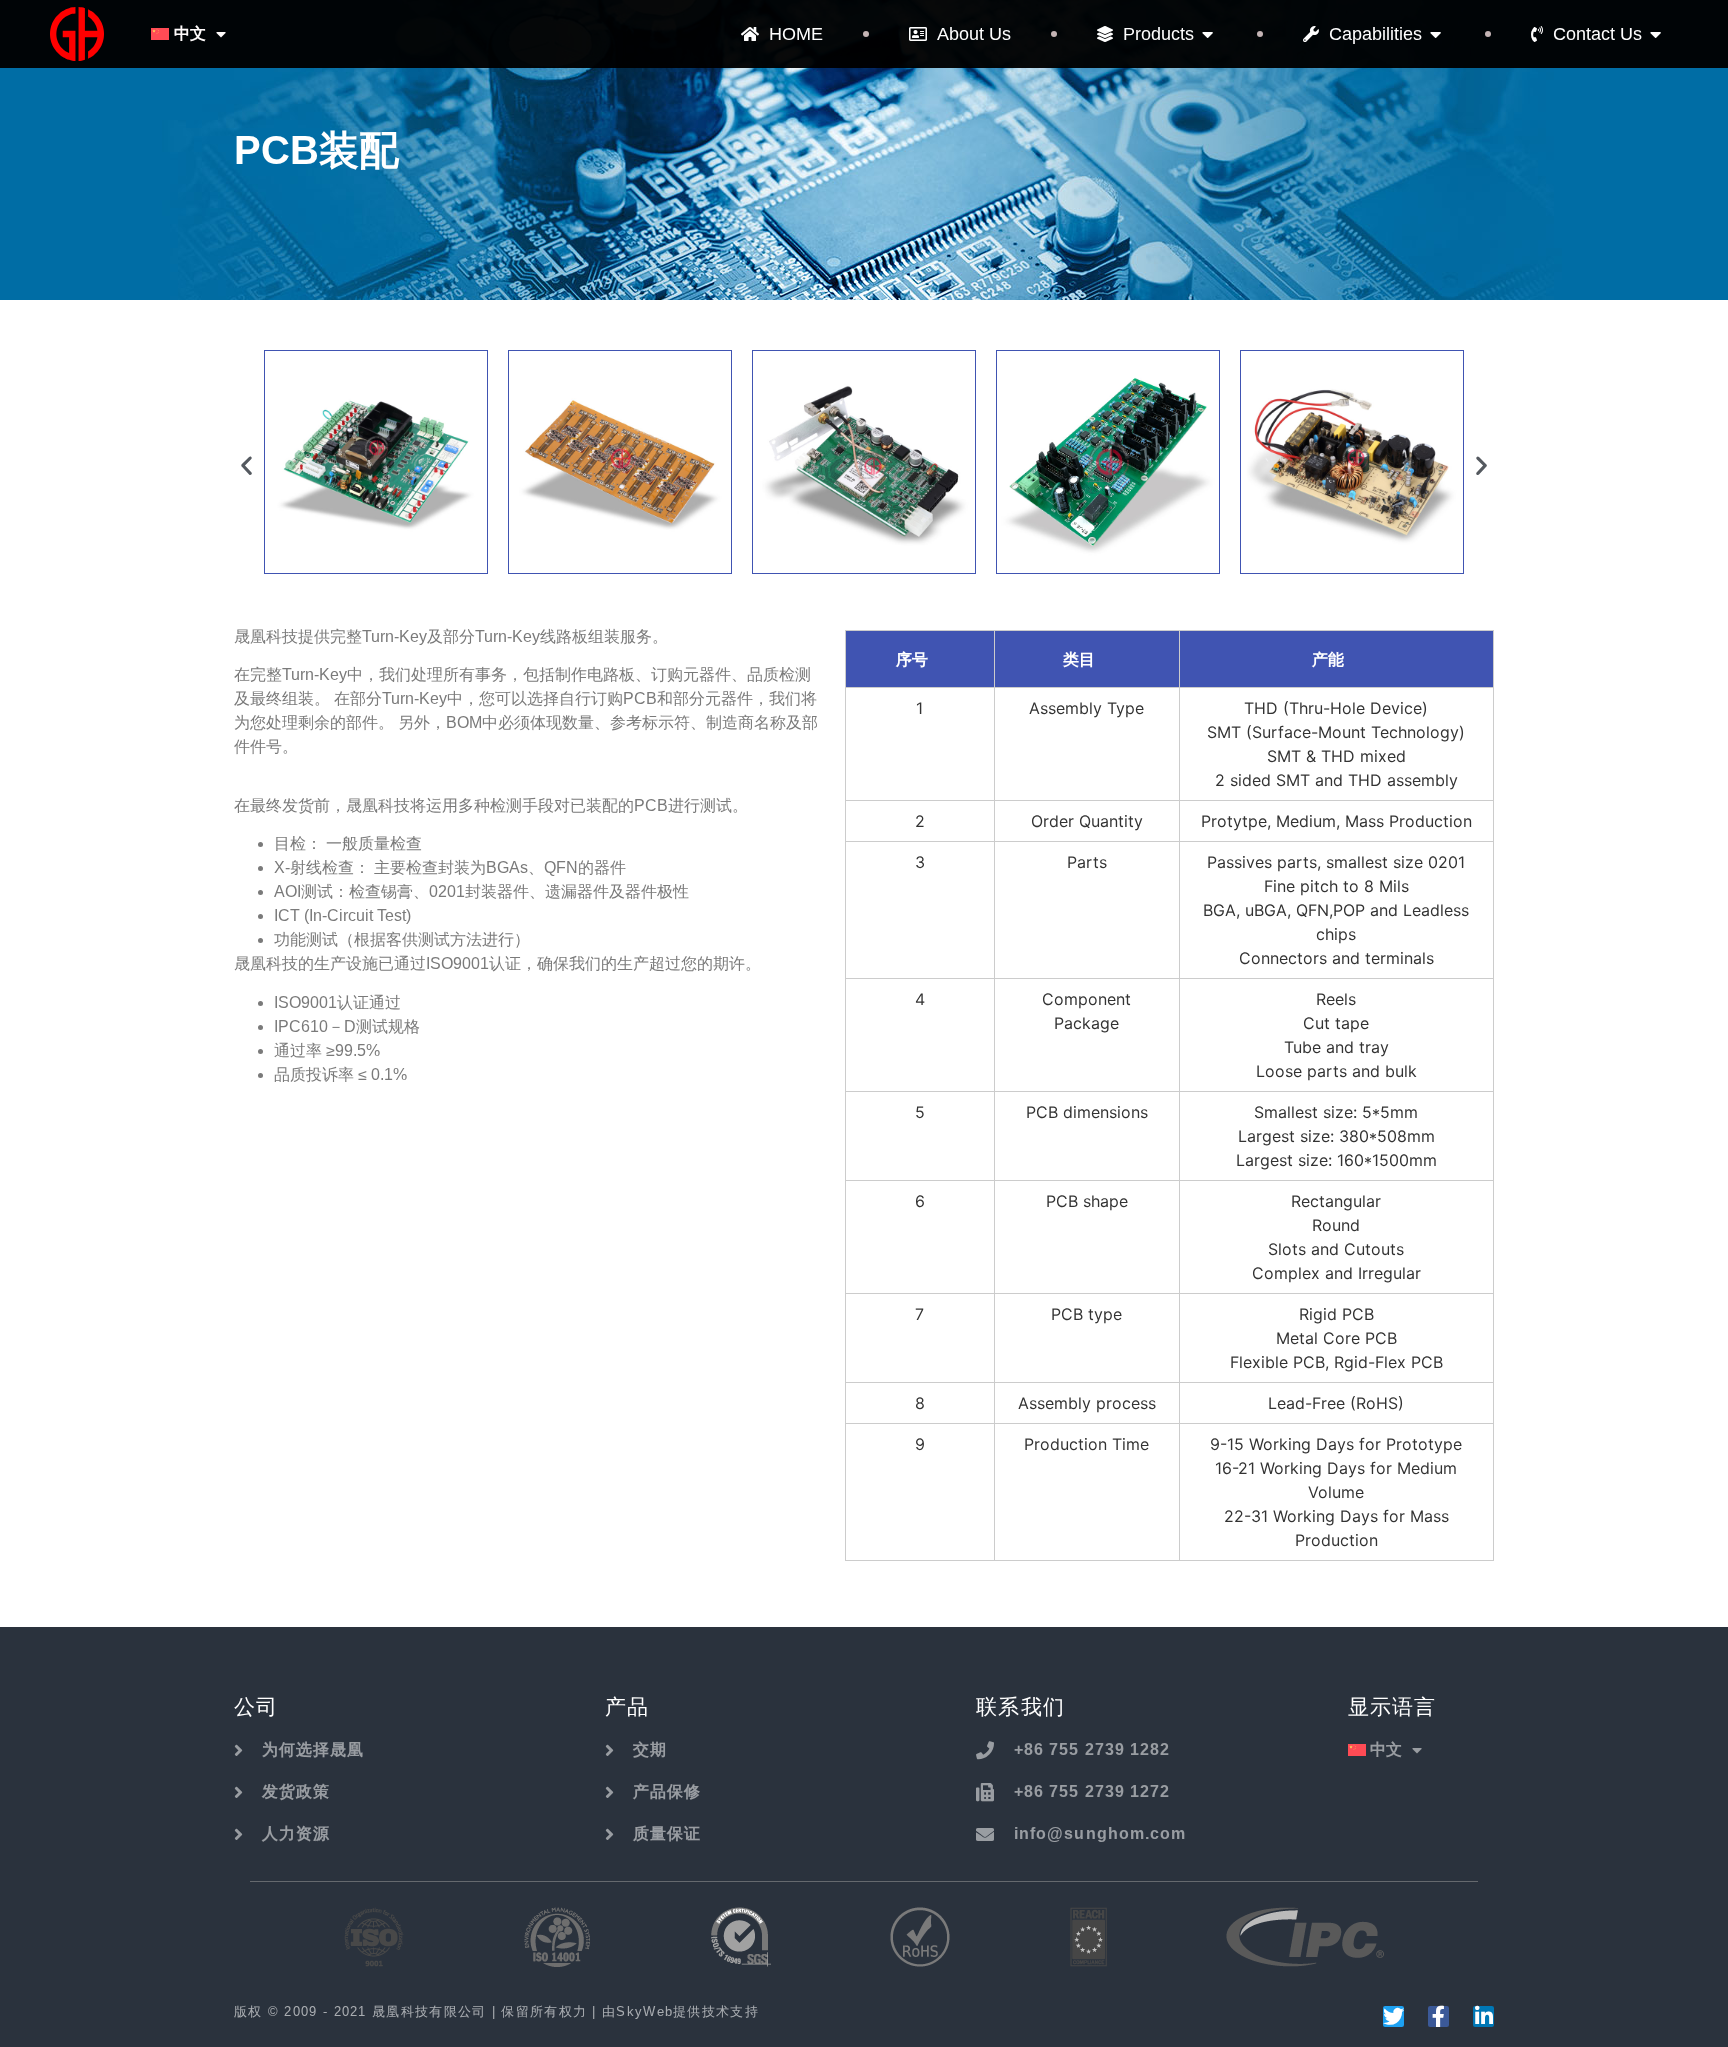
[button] (246, 465)
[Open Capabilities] (1436, 34)
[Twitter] (1393, 2016)
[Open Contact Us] (1656, 34)
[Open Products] (1208, 34)
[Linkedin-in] (1483, 2016)
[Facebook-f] (1438, 2016)
